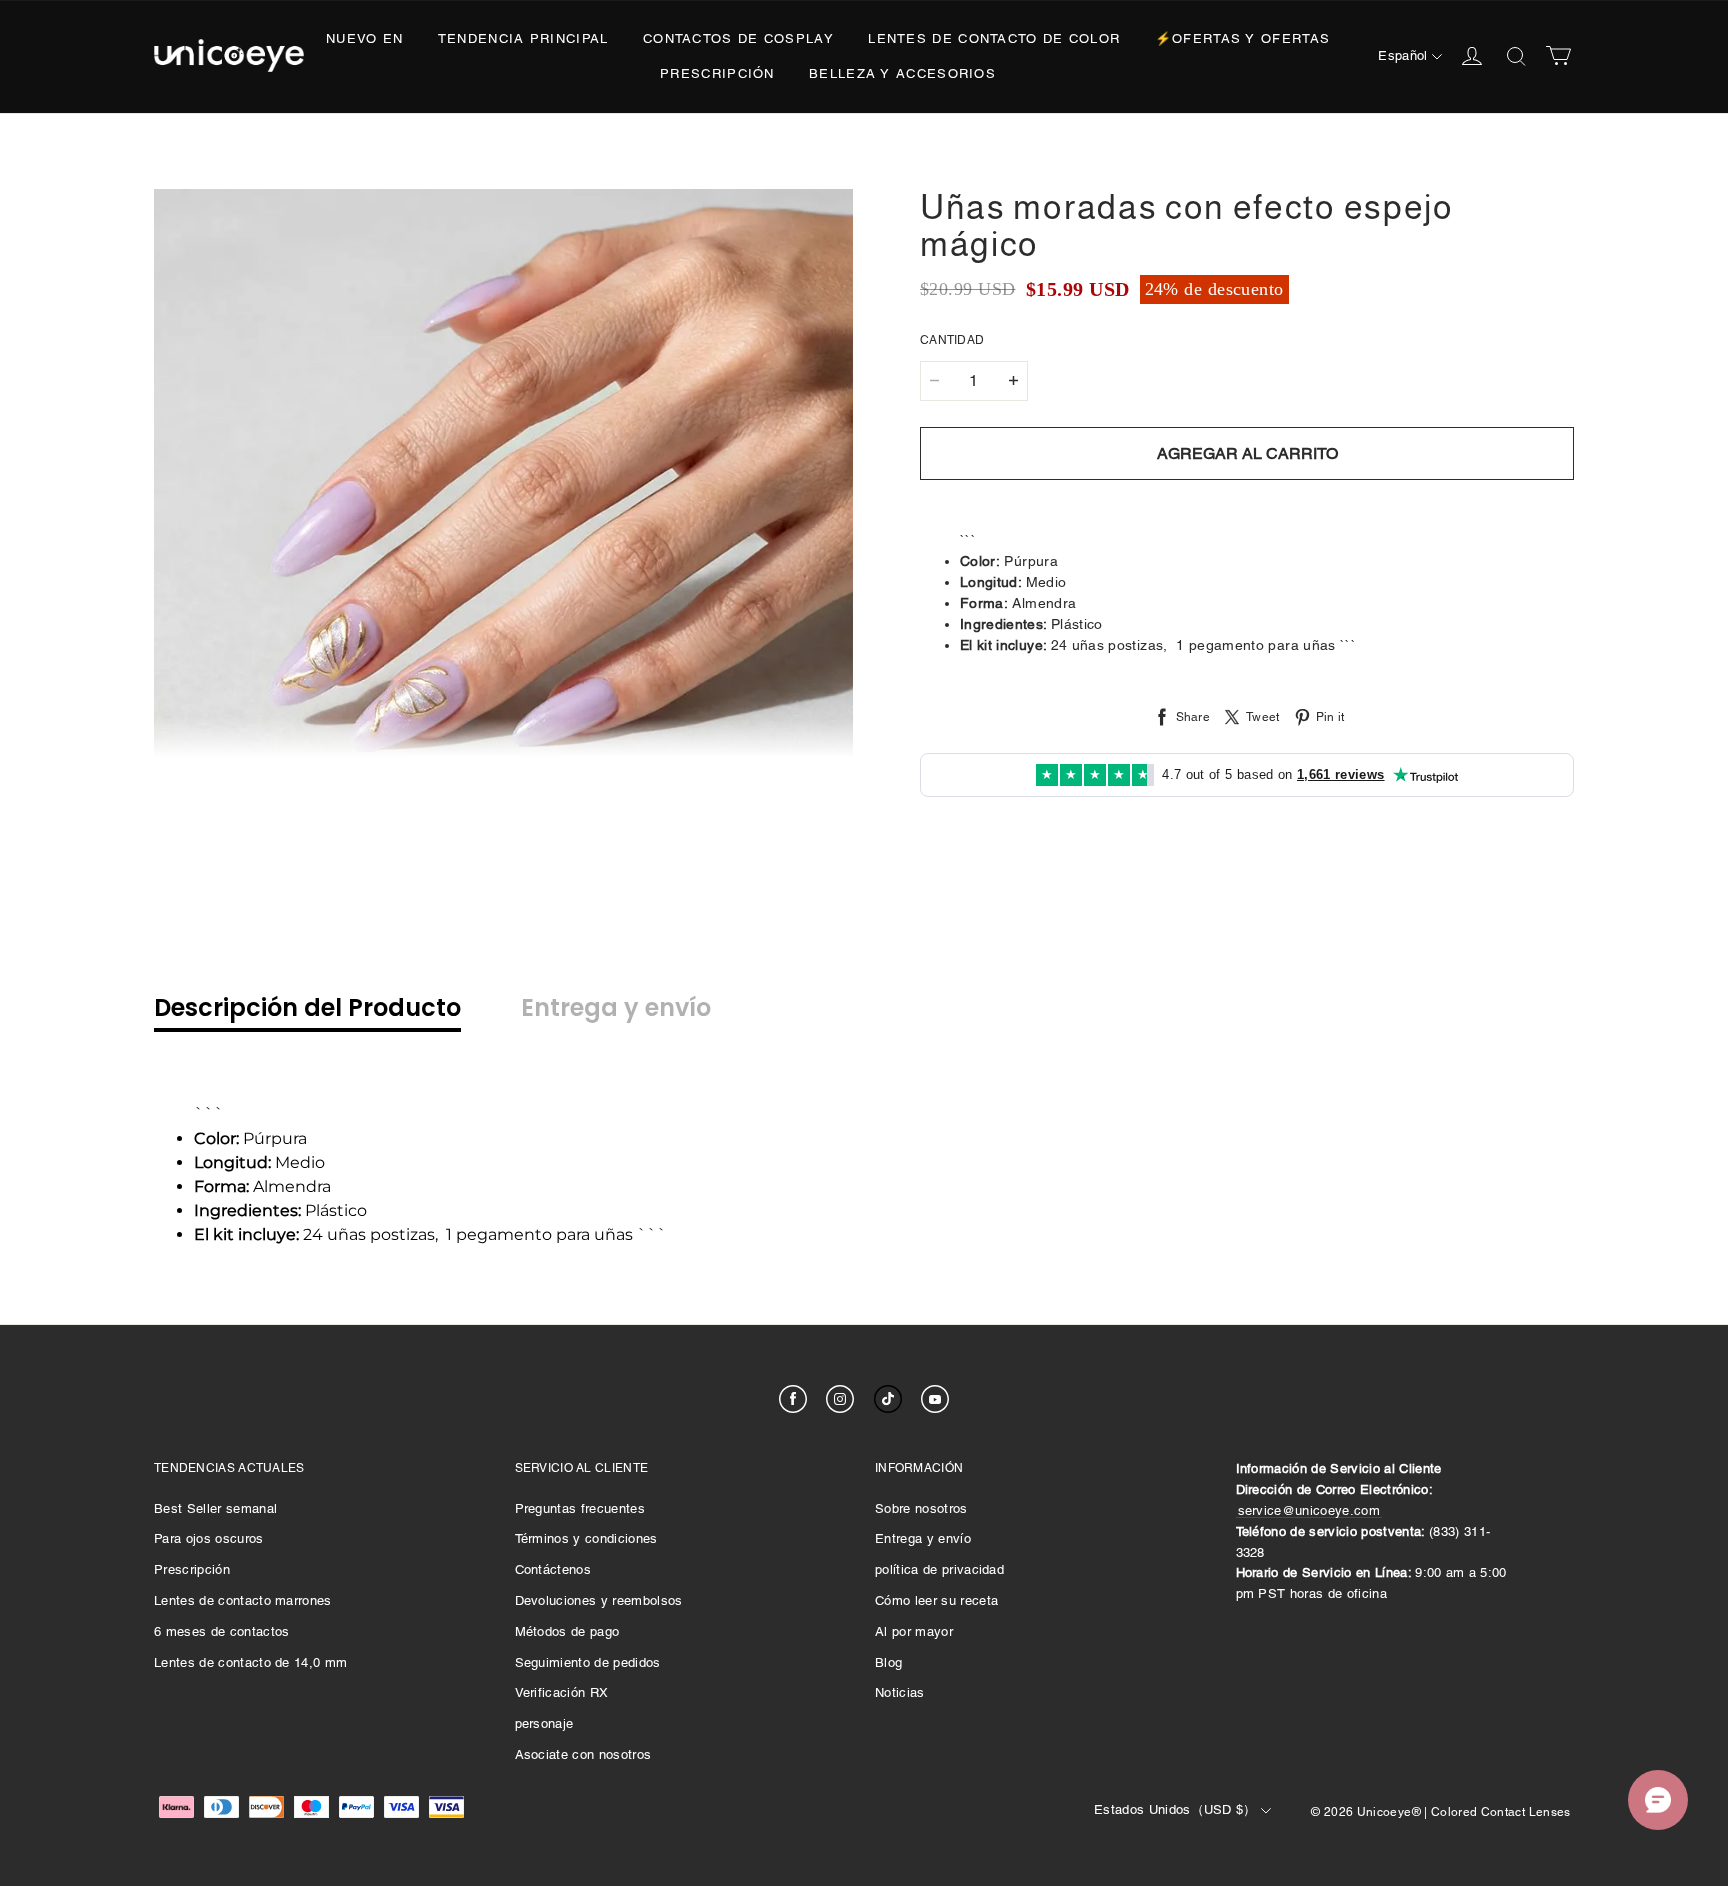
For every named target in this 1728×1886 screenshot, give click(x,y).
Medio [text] (259, 1162)
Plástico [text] (280, 1210)
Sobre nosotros (921, 1508)
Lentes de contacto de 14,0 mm (250, 1662)
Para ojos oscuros (209, 1538)
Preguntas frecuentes (580, 1508)
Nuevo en (364, 38)
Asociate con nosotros (583, 1754)
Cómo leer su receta (936, 1600)
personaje (544, 1723)
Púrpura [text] (250, 1138)
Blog (888, 1662)
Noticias (900, 1692)
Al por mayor (914, 1631)
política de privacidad (939, 1569)
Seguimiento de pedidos (588, 1662)
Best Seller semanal (215, 1508)
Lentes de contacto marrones (243, 1600)
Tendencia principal (523, 38)
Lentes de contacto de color (994, 38)
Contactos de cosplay (738, 38)
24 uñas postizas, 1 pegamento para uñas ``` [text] (430, 1234)
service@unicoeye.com (1309, 1510)
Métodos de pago (567, 1631)
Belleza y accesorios (902, 73)
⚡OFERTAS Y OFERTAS (1242, 38)
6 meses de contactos (222, 1631)
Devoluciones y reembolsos (599, 1600)
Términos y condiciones (586, 1538)
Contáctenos (553, 1569)
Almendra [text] (262, 1186)
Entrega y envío (923, 1538)
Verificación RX (562, 1692)
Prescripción (717, 73)
